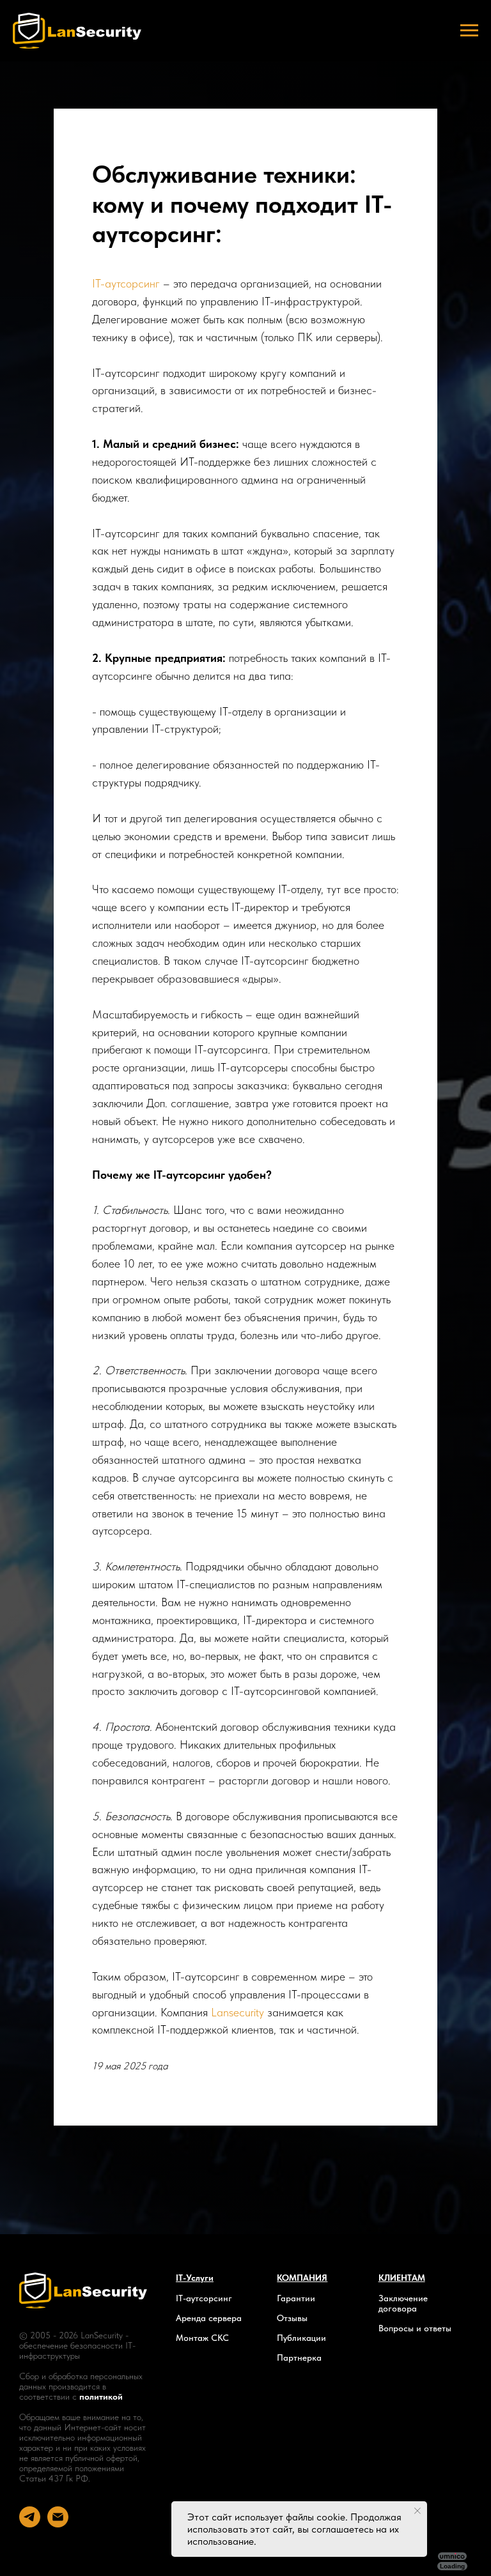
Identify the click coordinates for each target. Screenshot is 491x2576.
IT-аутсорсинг (126, 455)
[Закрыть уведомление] (417, 2511)
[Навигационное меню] (469, 31)
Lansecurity (238, 2183)
